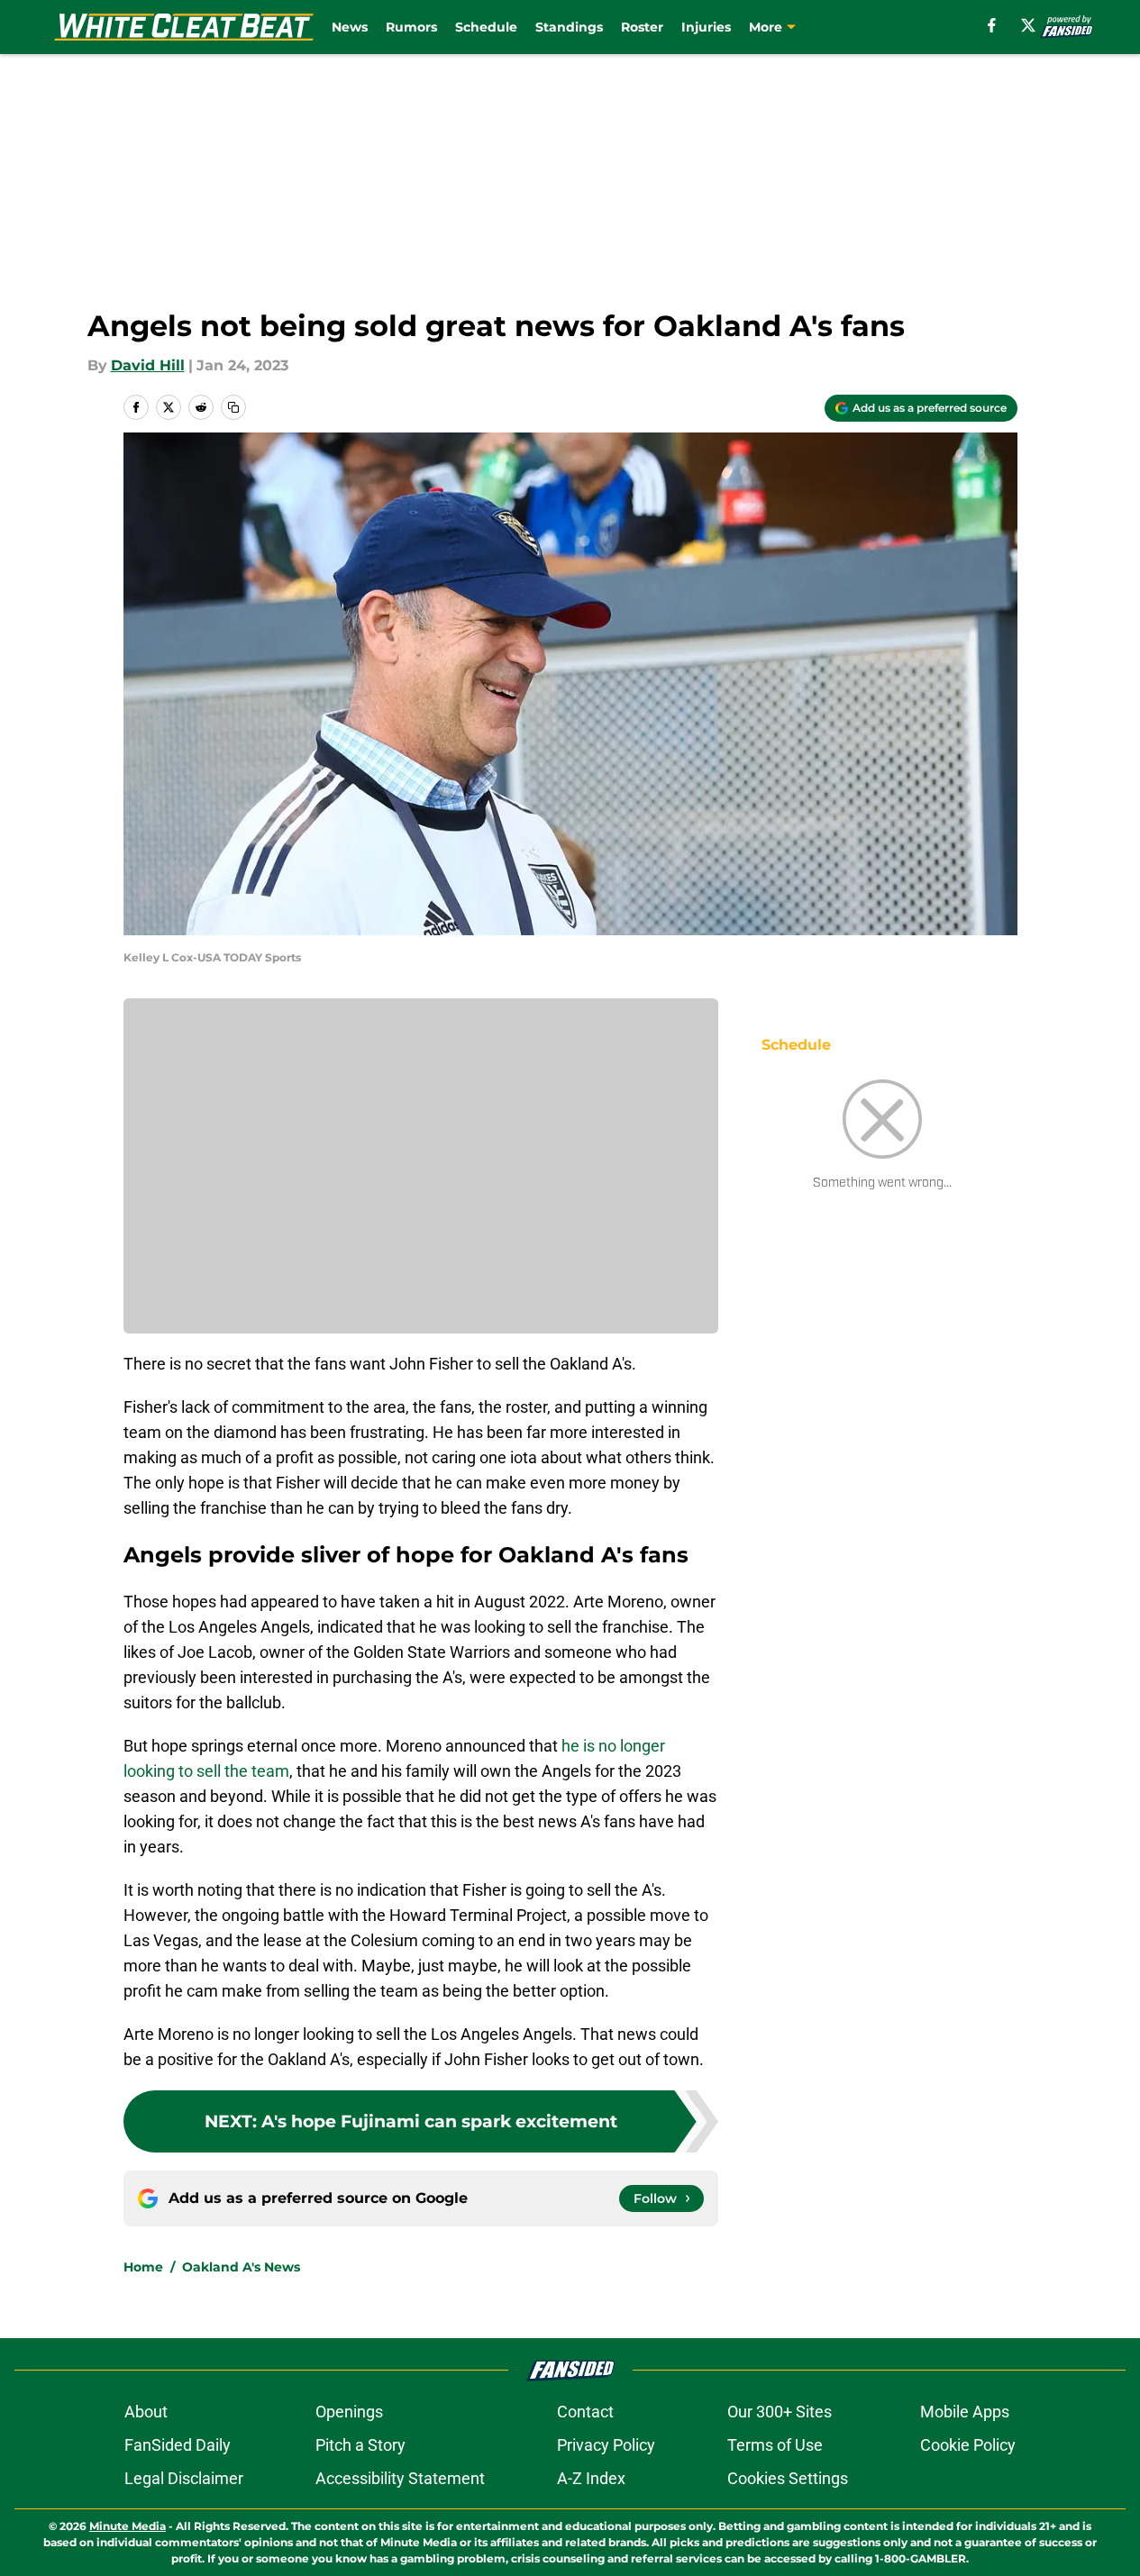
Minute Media (128, 2526)
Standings (569, 27)
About (146, 2412)
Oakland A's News (241, 2267)
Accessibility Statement (400, 2478)
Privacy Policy (606, 2445)
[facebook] (992, 25)
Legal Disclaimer (184, 2478)
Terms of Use (775, 2445)
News (350, 27)
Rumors (411, 27)
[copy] (233, 407)
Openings (349, 2412)
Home (143, 2267)
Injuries (706, 27)
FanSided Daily (178, 2445)
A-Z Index (591, 2478)
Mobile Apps (965, 2412)
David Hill (148, 365)
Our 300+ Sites (780, 2412)
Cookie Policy (968, 2445)
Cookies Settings (788, 2478)
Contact (585, 2412)
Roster (642, 27)
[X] (1028, 25)
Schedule (486, 27)
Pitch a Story (360, 2445)
